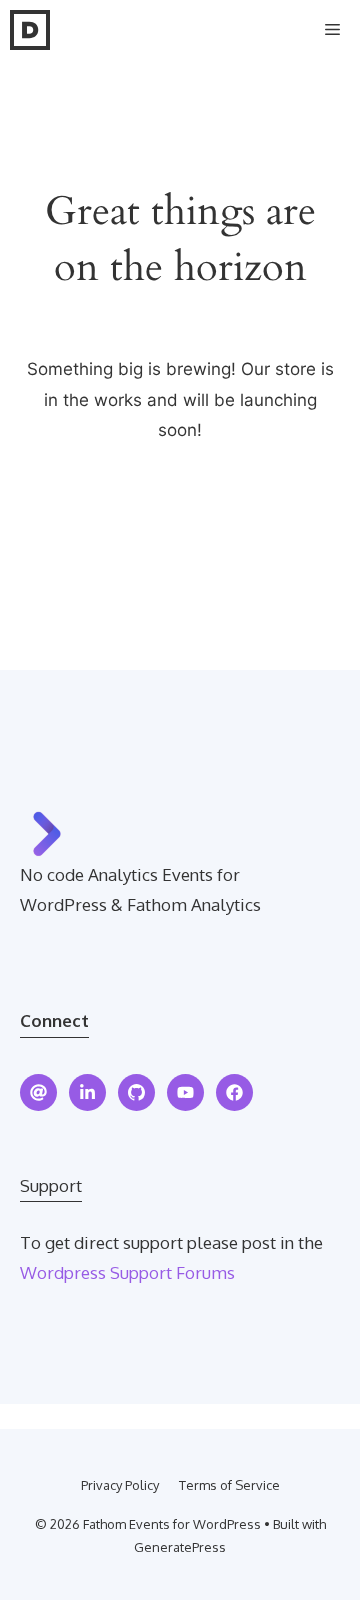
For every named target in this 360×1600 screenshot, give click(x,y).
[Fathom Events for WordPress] (30, 30)
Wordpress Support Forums (127, 1272)
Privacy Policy (120, 1485)
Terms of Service (229, 1485)
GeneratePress (180, 1547)
